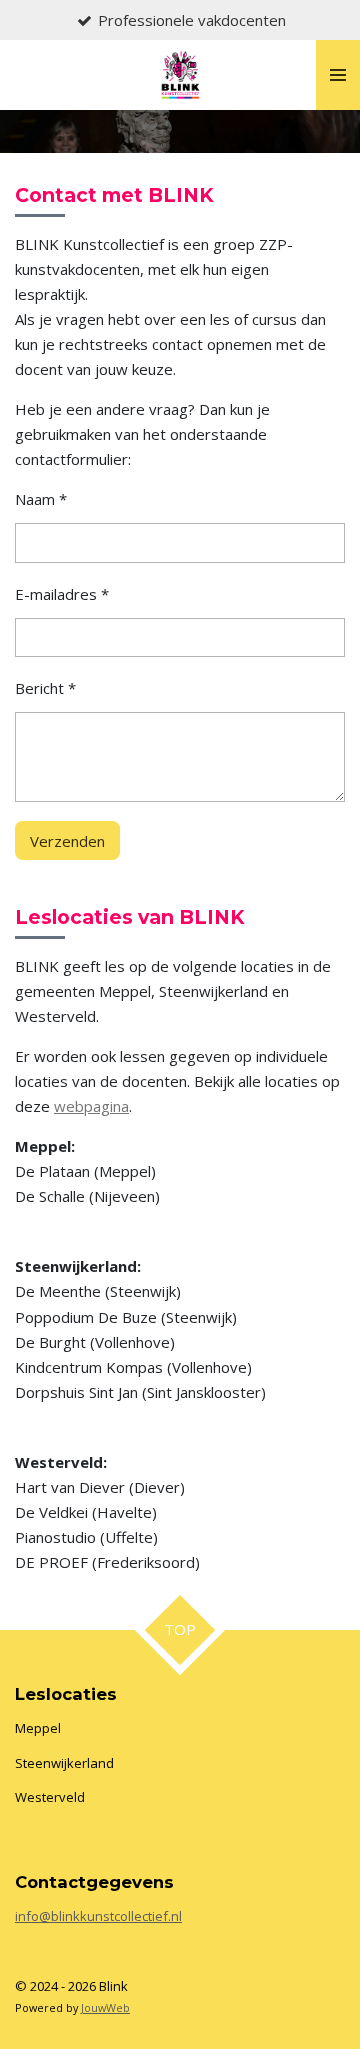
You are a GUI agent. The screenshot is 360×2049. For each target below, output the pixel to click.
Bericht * (45, 688)
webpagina (91, 1106)
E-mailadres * (62, 594)
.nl (175, 1916)
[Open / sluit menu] (338, 75)
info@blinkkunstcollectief (91, 1916)
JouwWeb (105, 2007)
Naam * (41, 499)
